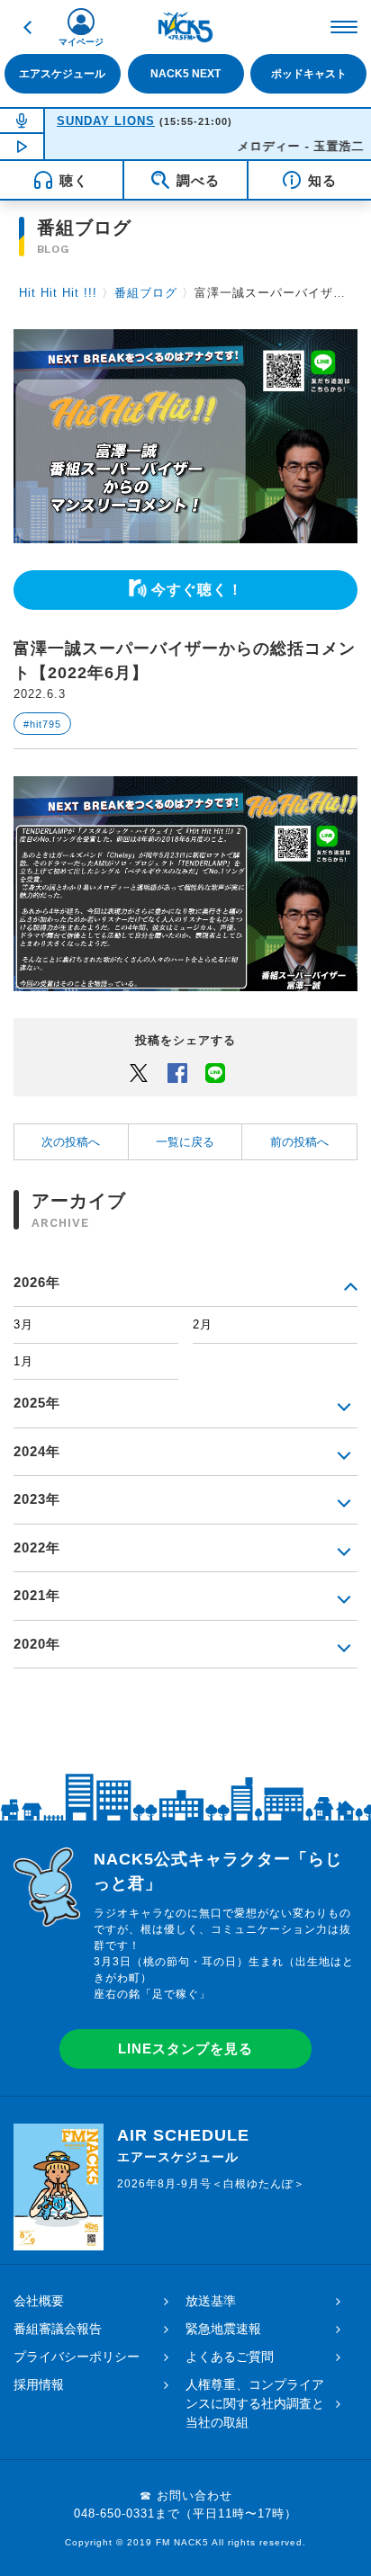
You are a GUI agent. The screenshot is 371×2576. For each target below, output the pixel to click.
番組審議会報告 (58, 2329)
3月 (23, 1324)
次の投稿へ (71, 1142)
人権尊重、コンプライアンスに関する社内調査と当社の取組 (255, 2403)
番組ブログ (146, 293)
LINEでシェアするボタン (215, 1072)
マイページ (81, 42)
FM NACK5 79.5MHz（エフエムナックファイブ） (185, 27)
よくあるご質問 (230, 2357)
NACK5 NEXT (185, 74)
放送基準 (211, 2301)
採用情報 (39, 2384)
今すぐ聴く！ (197, 590)
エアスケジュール (62, 74)
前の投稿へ (299, 1142)
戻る (27, 27)
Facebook (177, 1072)
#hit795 (42, 724)
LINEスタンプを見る (185, 2048)
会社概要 (39, 2301)
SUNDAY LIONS (106, 121)
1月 (23, 1361)
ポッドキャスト (309, 74)
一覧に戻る (185, 1142)
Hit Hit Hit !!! (58, 293)
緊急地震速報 (223, 2329)
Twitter (139, 1072)
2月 (203, 1324)
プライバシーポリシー (77, 2357)
